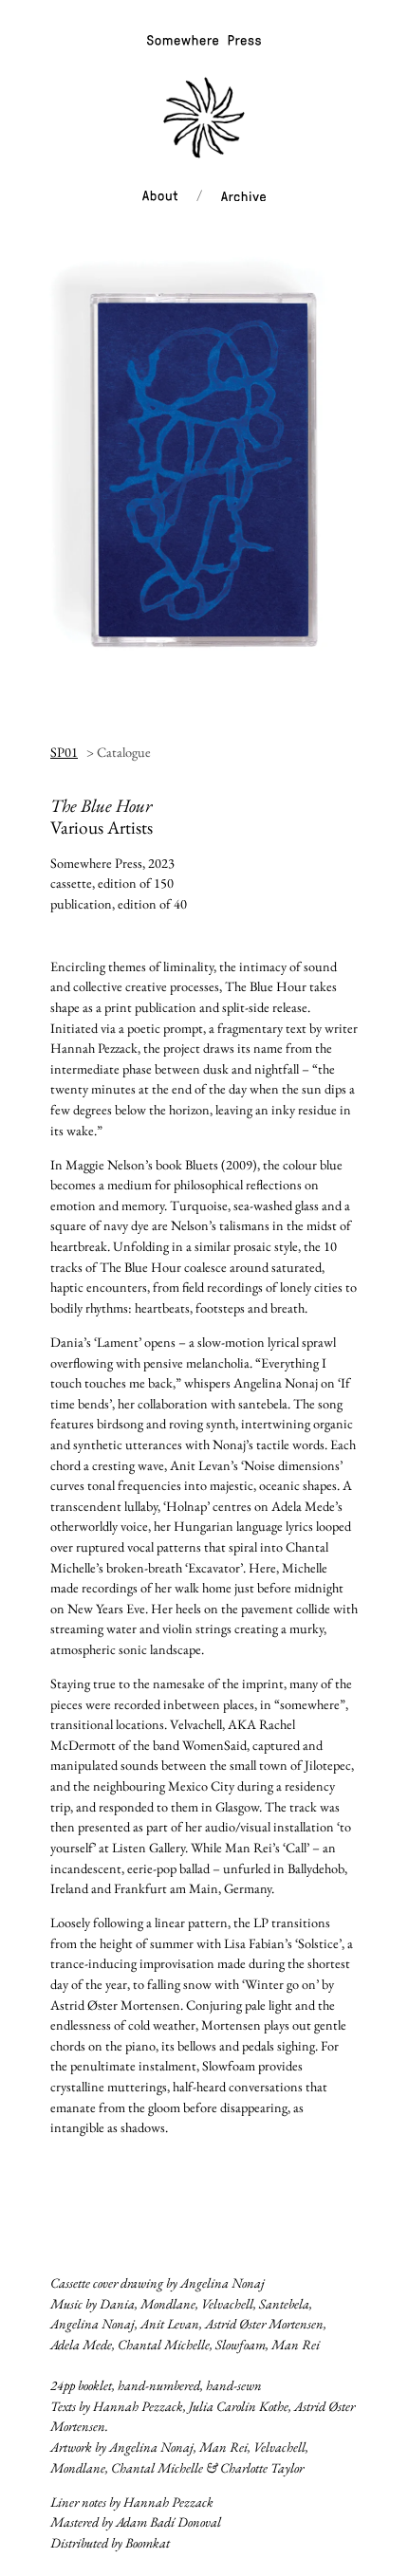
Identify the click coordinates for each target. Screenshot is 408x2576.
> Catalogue (119, 752)
